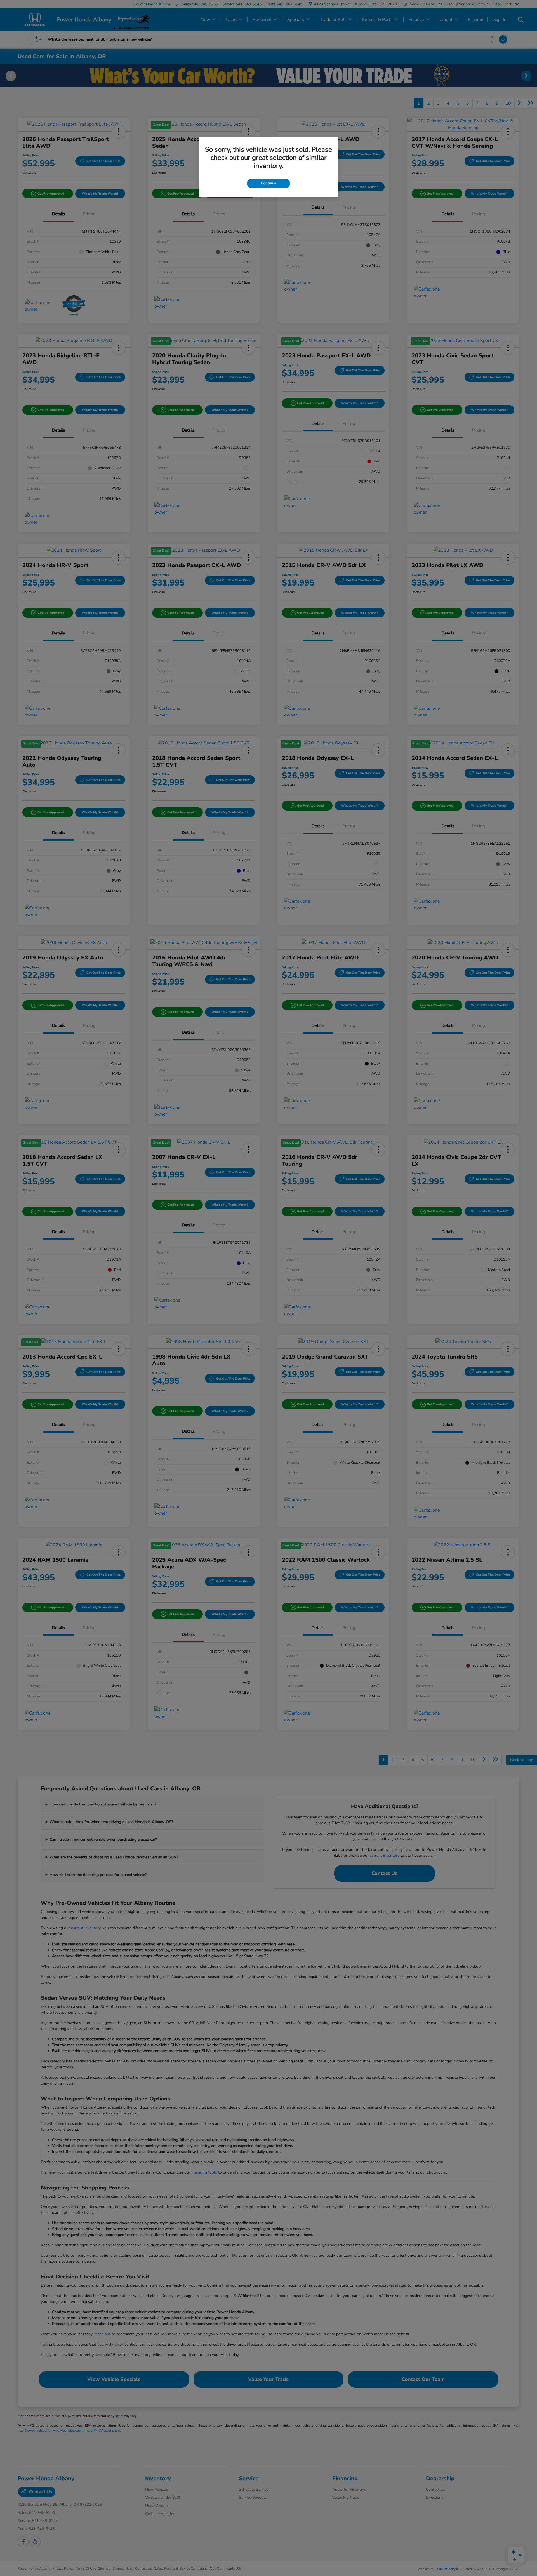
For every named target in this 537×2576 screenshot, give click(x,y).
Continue (268, 183)
